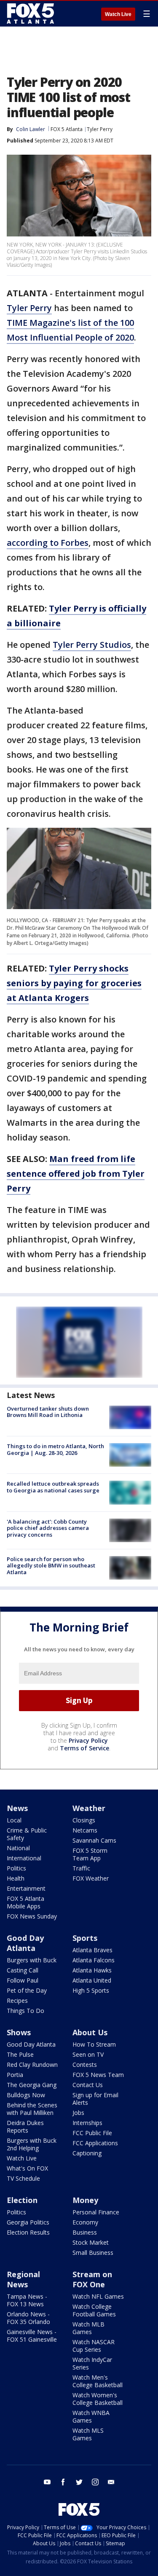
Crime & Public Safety (27, 1834)
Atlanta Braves (92, 1950)
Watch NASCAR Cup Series (94, 2346)
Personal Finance (96, 2212)
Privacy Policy (88, 1740)
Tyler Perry (100, 129)
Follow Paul (23, 1980)
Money (85, 2200)
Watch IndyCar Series (92, 2363)
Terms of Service (84, 1748)
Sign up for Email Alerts (95, 2099)
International (24, 1858)
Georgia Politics (28, 2222)
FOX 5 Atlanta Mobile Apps (25, 1902)
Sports (85, 1938)
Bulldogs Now (26, 2095)
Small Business (93, 2253)
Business (85, 2232)
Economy (85, 2222)
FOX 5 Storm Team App (90, 1854)
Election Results (28, 2232)
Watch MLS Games (88, 2434)
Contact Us (88, 2085)
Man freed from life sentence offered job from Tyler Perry (76, 1174)
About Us (90, 2032)
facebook (63, 2482)
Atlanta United (92, 1980)
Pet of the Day (27, 1990)
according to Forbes (48, 543)
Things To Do (25, 2011)
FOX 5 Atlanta (67, 129)
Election (22, 2200)
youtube (47, 2482)
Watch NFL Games (98, 2296)
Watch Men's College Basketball (98, 2381)
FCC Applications (95, 2143)
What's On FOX (27, 2168)
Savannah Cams (94, 1840)
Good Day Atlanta (25, 1943)
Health (16, 1878)
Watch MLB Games (88, 2328)
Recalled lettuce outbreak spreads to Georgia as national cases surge (53, 1487)
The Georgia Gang (32, 2085)
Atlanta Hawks (92, 1970)
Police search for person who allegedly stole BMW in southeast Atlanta (51, 1566)
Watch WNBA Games (91, 2416)
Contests (85, 2065)
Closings (84, 1820)
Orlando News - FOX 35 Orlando (28, 2318)
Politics (16, 1868)
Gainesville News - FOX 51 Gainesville (32, 2336)
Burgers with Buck (32, 1960)
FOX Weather (91, 1878)
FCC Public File (92, 2133)
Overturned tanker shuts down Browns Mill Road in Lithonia (48, 1412)
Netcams (85, 1830)
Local (14, 1820)
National (18, 1848)
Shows (19, 2032)
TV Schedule (23, 2178)
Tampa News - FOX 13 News (27, 2300)
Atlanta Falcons (94, 1960)
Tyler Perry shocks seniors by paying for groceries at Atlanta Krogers (74, 983)
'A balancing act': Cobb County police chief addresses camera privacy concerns (48, 1528)
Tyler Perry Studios (92, 645)
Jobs (78, 2113)
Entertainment (26, 1888)
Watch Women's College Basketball (98, 2399)
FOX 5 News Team (98, 2075)
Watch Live (118, 14)
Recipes (17, 2000)
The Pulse (20, 2054)
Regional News (23, 2279)
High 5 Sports (91, 1990)
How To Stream (94, 2044)
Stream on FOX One (92, 2279)
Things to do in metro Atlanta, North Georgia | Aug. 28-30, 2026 (55, 1449)
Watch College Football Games (94, 2310)
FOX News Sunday (32, 1916)
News (17, 1808)
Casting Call (23, 1970)
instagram (95, 2482)
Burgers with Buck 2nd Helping (32, 2144)
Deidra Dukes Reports (25, 2127)
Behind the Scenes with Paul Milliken (32, 2109)
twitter (79, 2482)
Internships (87, 2123)
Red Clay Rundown (32, 2065)
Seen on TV (88, 2054)
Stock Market (91, 2242)
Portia (15, 2075)
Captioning (87, 2153)
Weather (89, 1808)
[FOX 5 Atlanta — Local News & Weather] (31, 13)
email (111, 2482)
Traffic (81, 1868)
